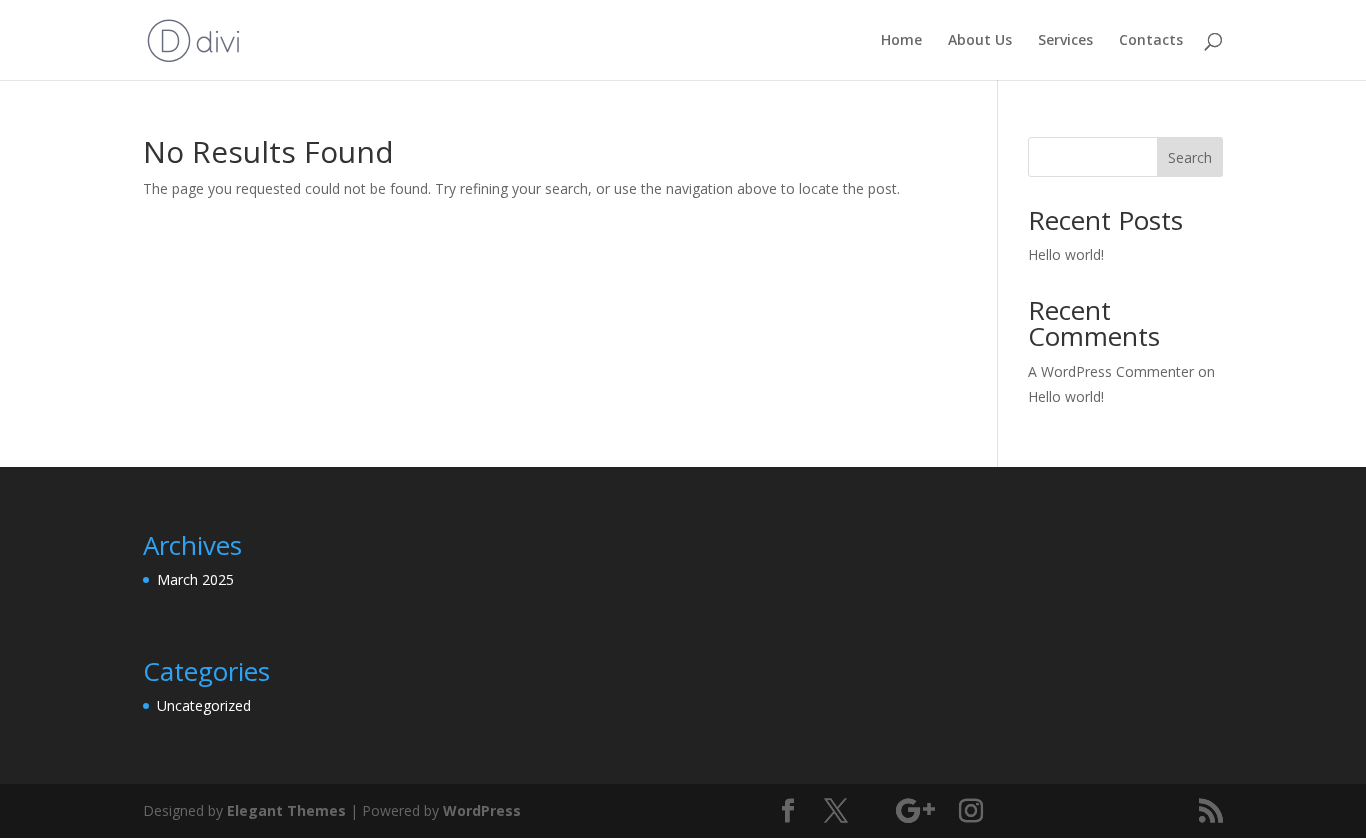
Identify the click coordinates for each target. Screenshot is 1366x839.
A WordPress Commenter (1111, 371)
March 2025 (195, 579)
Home (901, 41)
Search (1190, 157)
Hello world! (1066, 254)
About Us (980, 41)
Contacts (1151, 41)
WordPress (482, 810)
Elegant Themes (286, 810)
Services (1065, 41)
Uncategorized (204, 705)
